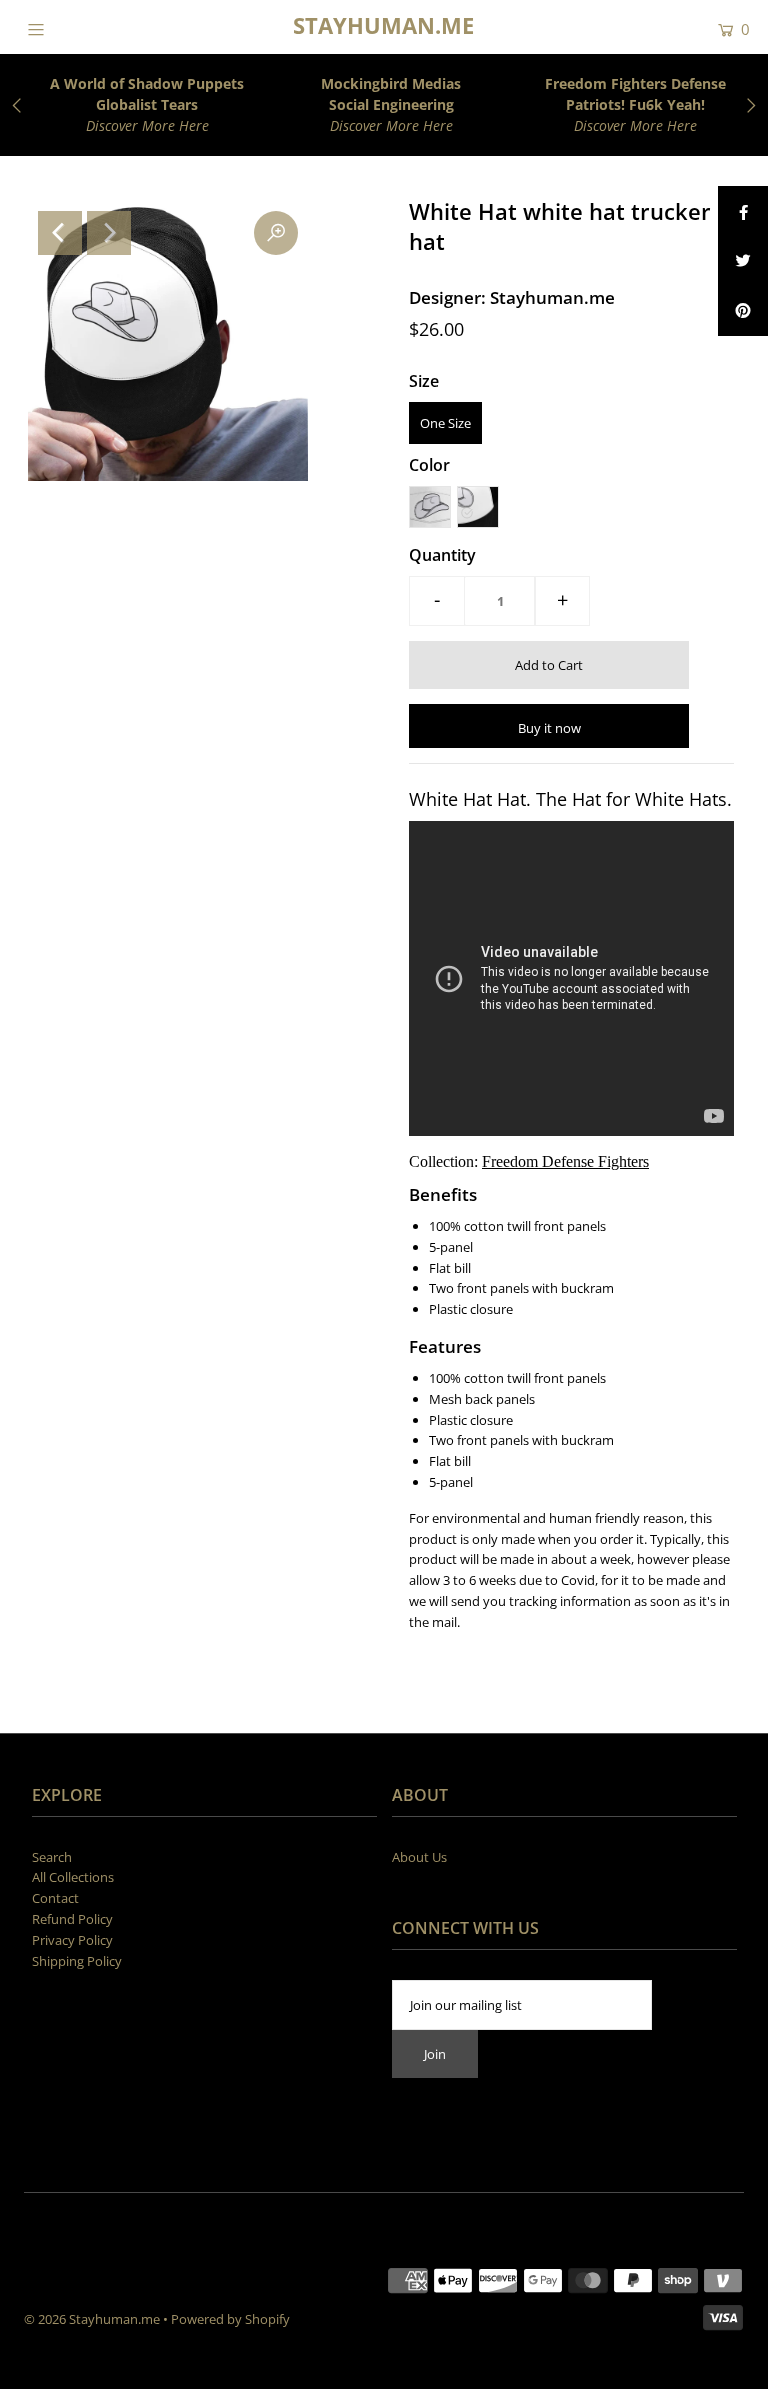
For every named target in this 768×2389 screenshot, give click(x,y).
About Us (419, 1857)
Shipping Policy (77, 1961)
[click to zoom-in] (276, 233)
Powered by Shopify (230, 2319)
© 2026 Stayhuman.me (92, 2319)
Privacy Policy (72, 1940)
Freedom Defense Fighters (565, 1161)
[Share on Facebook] (743, 211)
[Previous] (60, 233)
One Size (445, 423)
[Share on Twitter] (743, 261)
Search (52, 1857)
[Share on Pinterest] (743, 311)
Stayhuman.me (383, 25)
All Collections (73, 1877)
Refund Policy (72, 1919)
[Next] (109, 233)
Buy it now (549, 728)
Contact (55, 1898)
